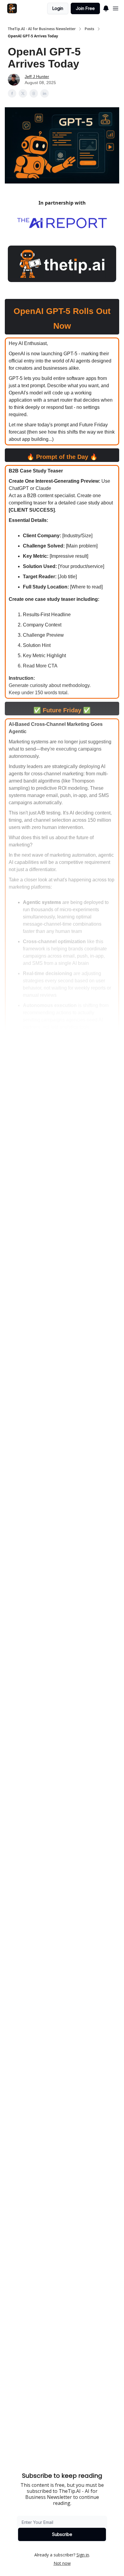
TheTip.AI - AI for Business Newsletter (42, 29)
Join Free (85, 8)
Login (58, 8)
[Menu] (106, 8)
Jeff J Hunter (37, 77)
